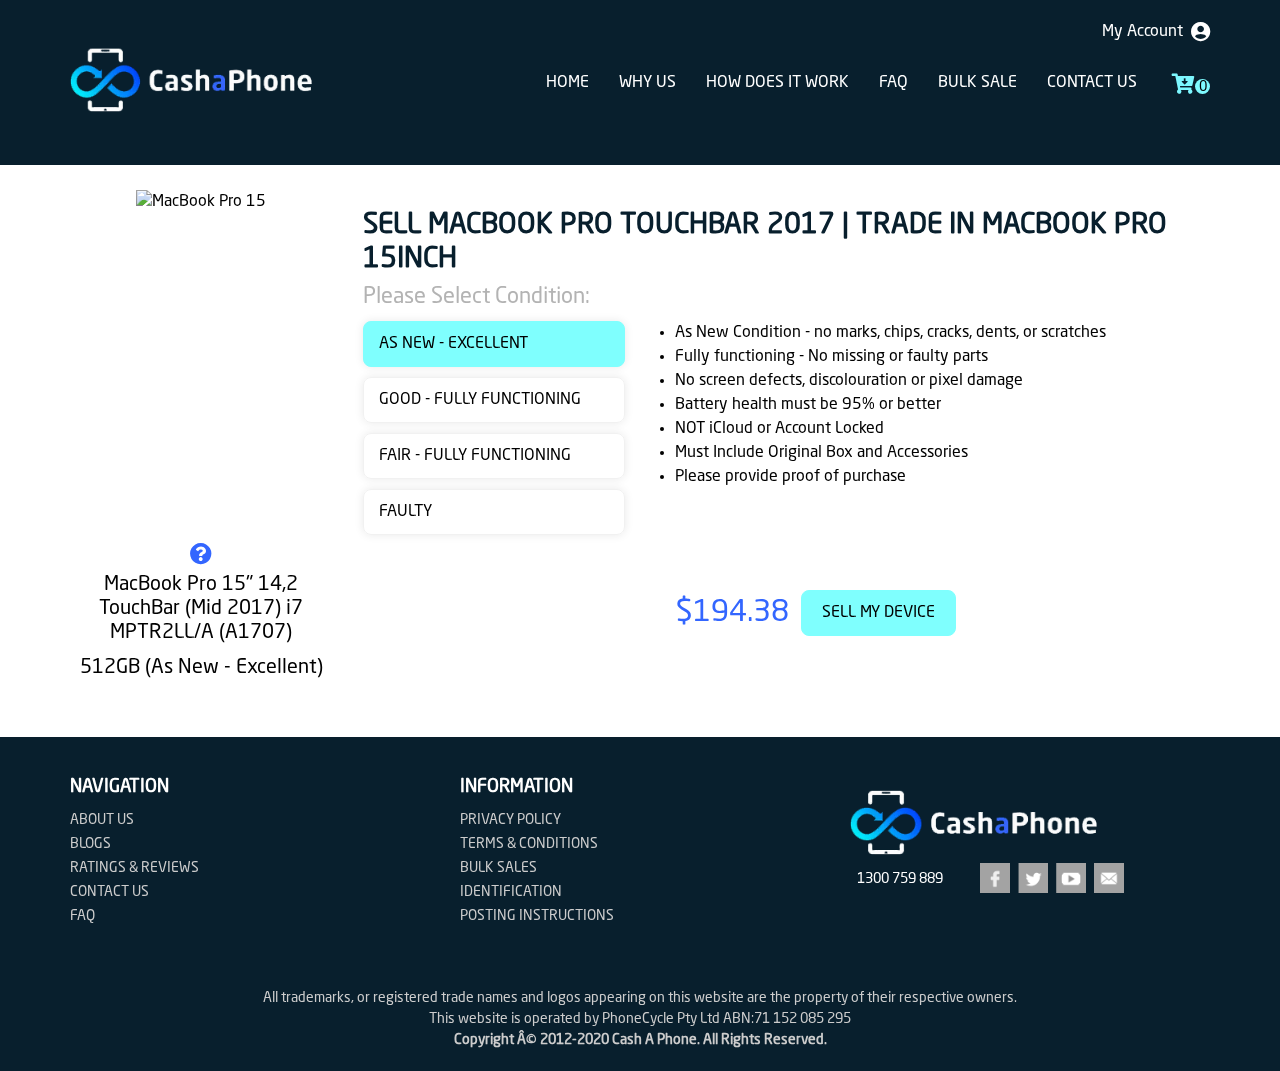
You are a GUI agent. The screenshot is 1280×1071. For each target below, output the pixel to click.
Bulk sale (977, 83)
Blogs (90, 844)
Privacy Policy (510, 820)
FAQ (893, 83)
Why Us (647, 83)
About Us (102, 820)
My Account (1146, 32)
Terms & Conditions (529, 844)
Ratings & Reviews (134, 868)
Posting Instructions (537, 916)
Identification (511, 892)
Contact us (1092, 83)
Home (567, 83)
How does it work (777, 83)
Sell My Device (878, 613)
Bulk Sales (498, 868)
